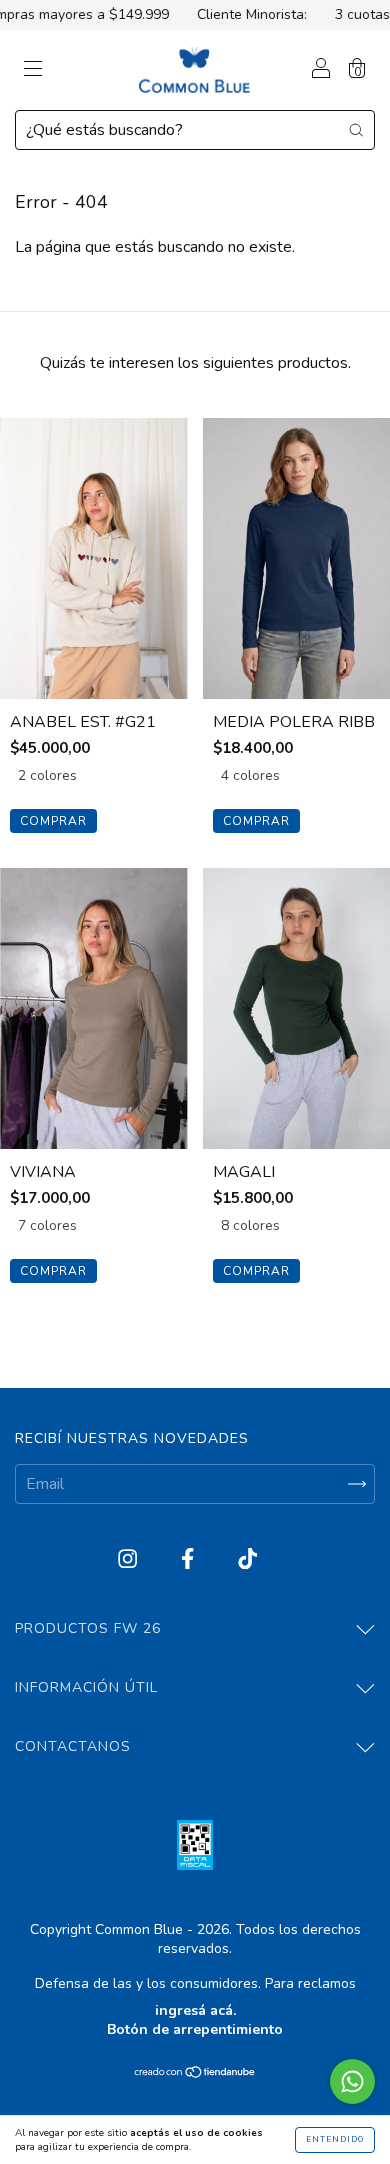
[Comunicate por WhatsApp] (352, 2081)
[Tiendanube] (195, 2074)
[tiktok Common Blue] (247, 1560)
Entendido (335, 2139)
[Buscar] (356, 129)
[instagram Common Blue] (129, 1560)
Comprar (53, 821)
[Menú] (33, 71)
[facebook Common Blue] (189, 1560)
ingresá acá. (195, 2010)
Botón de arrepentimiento (195, 2029)
